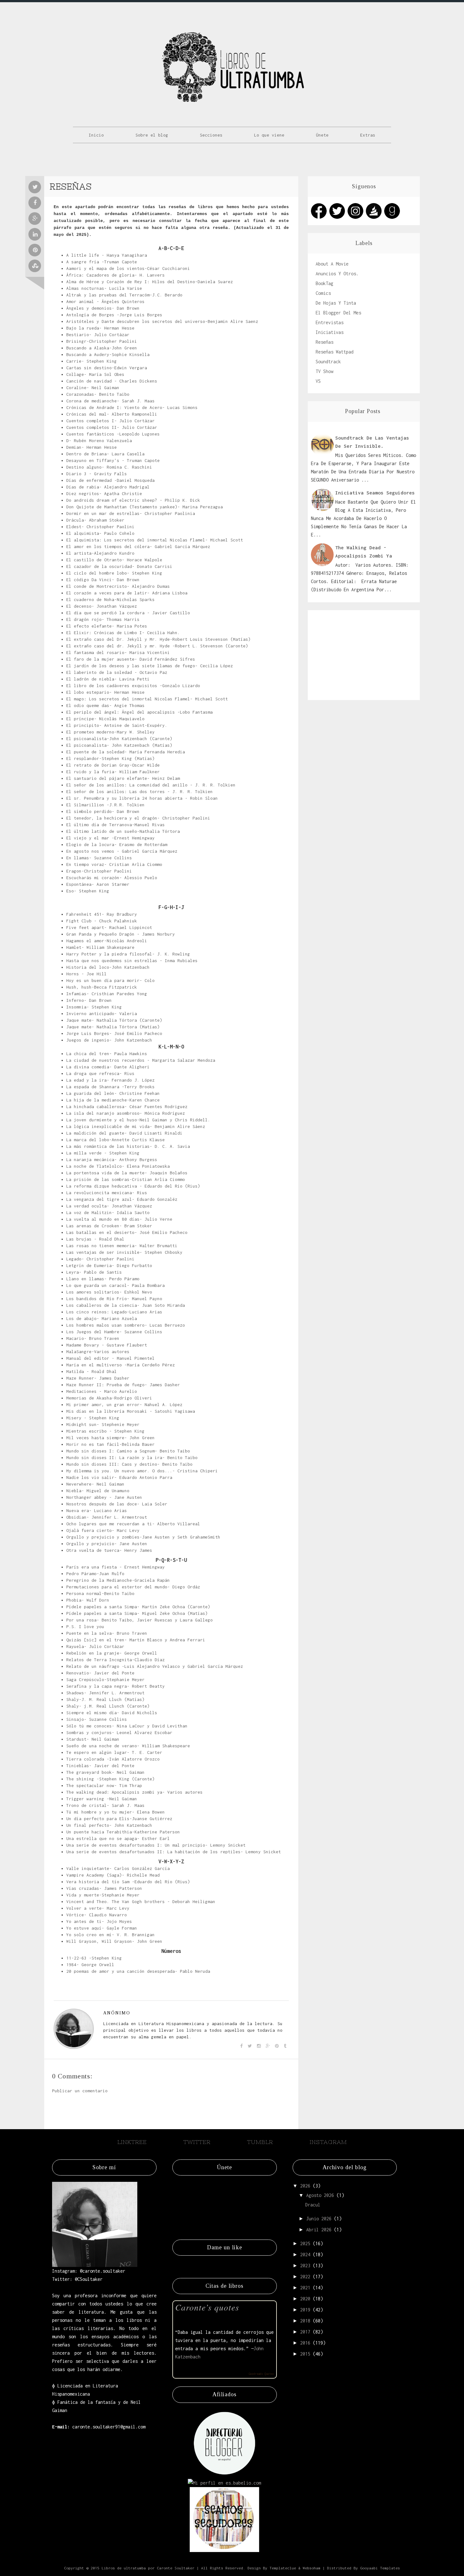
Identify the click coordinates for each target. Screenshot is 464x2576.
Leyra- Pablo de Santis (94, 1272)
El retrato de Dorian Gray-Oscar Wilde (113, 765)
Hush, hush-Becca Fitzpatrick (102, 987)
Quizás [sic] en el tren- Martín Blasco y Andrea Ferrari (136, 1640)
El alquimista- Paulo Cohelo (100, 533)
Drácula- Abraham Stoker (95, 520)
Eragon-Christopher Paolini (99, 871)
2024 (305, 2255)
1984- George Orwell (90, 1965)
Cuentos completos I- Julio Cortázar (110, 421)
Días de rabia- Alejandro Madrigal (108, 487)
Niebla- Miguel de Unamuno (98, 1491)
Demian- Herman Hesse (92, 447)
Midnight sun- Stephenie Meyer (103, 1424)
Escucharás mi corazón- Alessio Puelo (112, 878)
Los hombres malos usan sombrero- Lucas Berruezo (126, 1325)
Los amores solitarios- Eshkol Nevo (109, 1292)
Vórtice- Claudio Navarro (97, 1915)
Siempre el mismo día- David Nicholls (112, 1713)
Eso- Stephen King (88, 891)
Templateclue (283, 2568)
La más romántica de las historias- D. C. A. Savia (128, 1146)
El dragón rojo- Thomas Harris (103, 619)
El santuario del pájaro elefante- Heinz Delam (123, 778)
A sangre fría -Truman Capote (102, 262)
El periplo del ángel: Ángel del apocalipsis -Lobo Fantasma (140, 712)
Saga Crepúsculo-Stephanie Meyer (105, 1679)
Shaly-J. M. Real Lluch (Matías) (105, 1699)
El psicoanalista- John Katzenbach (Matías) (119, 745)
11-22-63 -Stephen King (94, 1958)
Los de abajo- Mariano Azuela (102, 1318)
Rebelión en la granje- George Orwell (112, 1653)
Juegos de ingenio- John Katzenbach (109, 1040)
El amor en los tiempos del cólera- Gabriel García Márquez (138, 546)
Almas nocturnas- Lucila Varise (104, 288)
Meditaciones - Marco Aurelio (102, 1391)
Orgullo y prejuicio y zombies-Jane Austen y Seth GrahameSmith (143, 1537)
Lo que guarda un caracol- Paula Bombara (116, 1285)
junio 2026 (319, 2219)
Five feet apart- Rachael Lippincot (109, 927)
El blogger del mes (338, 313)
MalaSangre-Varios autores (98, 1352)
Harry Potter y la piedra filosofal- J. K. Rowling (128, 954)
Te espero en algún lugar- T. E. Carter (114, 1752)
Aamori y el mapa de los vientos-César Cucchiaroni (128, 268)
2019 (305, 2310)
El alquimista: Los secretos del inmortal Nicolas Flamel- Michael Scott (155, 540)
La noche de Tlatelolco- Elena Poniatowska (118, 1166)
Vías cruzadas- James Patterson (104, 1888)
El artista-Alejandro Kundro (100, 553)
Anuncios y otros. (337, 274)
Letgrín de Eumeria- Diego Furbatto (109, 1265)
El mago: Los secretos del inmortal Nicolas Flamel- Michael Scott (147, 699)
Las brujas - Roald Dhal (95, 1239)
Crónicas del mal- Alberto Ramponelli (112, 414)
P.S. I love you (85, 1627)
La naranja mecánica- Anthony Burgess (112, 1159)
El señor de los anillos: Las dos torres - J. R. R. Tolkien (140, 791)
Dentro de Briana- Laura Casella (105, 454)
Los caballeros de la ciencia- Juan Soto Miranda (126, 1305)
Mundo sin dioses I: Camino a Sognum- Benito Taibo (128, 1451)
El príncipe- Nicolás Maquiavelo (105, 719)
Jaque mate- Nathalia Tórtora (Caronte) (114, 1020)
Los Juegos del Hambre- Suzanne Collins (114, 1332)
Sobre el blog (152, 135)
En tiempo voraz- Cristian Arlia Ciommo (114, 864)
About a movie (332, 264)
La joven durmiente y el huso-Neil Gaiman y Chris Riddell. (138, 1120)
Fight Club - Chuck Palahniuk (102, 921)
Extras (368, 135)
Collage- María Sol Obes (95, 374)
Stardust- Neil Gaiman (93, 1739)
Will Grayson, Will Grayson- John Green (114, 1941)
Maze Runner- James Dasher (98, 1378)
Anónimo (117, 2013)
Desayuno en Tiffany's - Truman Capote (113, 460)
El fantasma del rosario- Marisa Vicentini (118, 652)
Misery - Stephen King (93, 1418)
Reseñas (324, 342)
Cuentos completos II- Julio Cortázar (112, 427)
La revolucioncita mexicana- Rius (107, 1193)
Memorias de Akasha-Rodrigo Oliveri (109, 1398)
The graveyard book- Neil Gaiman (105, 1772)
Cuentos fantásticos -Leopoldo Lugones (113, 434)
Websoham (312, 2568)
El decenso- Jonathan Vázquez (102, 606)
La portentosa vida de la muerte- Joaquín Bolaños (127, 1173)
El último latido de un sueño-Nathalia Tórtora (123, 831)
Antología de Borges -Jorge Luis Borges (114, 315)
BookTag (324, 283)
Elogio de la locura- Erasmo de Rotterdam (117, 844)
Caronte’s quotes (207, 2307)
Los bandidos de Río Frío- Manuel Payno (114, 1299)
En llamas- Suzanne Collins (99, 858)
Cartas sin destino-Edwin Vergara (107, 368)
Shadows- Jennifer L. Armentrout (105, 1693)
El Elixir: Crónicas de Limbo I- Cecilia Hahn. (123, 633)
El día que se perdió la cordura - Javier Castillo (128, 613)
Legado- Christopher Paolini (100, 1259)
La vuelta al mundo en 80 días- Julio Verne (119, 1219)
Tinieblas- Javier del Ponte (100, 1766)
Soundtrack (328, 362)
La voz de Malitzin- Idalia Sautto (108, 1212)
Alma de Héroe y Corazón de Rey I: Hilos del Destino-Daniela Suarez (150, 282)
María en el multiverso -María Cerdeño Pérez (121, 1365)
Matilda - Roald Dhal (92, 1371)
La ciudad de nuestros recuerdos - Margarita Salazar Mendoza (141, 1060)
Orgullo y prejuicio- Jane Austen (107, 1544)
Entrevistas (330, 322)
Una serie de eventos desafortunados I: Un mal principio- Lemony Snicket (156, 1845)
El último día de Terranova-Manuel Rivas (116, 825)
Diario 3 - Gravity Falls (97, 474)
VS (318, 381)
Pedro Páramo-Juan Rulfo (95, 1574)
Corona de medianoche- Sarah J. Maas (110, 401)
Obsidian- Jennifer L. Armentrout (107, 1517)
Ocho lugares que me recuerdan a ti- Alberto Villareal (133, 1524)
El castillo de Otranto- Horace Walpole (114, 560)
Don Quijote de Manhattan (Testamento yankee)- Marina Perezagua (145, 507)
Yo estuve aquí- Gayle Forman (102, 1928)
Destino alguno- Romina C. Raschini (109, 467)
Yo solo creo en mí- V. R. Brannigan (110, 1935)
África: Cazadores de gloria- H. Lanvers (116, 275)
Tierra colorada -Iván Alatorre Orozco (113, 1759)
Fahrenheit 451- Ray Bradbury (102, 914)
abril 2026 (319, 2230)
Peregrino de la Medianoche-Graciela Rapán (118, 1580)
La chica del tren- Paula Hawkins (107, 1054)
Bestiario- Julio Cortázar (98, 335)
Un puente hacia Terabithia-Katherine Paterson (123, 1832)
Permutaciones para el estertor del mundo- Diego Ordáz (133, 1587)
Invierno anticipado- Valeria (102, 1013)
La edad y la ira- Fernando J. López (110, 1080)
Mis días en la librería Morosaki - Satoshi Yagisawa (131, 1411)
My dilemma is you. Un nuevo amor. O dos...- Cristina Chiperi (142, 1471)
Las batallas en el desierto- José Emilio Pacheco (127, 1232)
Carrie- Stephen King (92, 361)
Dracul (313, 2205)
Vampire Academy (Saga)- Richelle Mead (113, 1875)
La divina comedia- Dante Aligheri (108, 1067)
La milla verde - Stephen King (103, 1153)
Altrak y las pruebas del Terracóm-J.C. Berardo (124, 295)
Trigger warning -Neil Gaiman (102, 1799)
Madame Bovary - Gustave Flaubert (107, 1345)
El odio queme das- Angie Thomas (105, 705)
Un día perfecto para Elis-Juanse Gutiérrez (119, 1819)
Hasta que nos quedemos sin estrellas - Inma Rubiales (132, 961)
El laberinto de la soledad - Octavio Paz (117, 672)
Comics (323, 293)
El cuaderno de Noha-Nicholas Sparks (110, 599)
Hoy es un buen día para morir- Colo (110, 980)
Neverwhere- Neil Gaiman (95, 1484)
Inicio (96, 135)
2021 (305, 2288)
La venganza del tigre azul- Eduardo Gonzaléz (122, 1199)
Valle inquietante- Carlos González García (118, 1868)
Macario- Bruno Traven (93, 1338)
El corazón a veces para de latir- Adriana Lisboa (127, 593)
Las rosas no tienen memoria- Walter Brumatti (122, 1246)
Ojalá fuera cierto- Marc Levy (103, 1530)
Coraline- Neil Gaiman (93, 388)
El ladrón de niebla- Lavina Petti (108, 679)
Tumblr (260, 2142)
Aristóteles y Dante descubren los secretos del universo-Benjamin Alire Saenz (162, 321)
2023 (305, 2266)
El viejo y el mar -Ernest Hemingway (110, 838)
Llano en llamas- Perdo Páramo (103, 1279)
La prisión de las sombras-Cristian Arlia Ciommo (126, 1179)
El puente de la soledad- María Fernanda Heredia (126, 752)
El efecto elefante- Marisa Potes (107, 626)
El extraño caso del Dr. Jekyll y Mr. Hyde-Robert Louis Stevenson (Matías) (158, 639)
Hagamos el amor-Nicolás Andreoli (107, 941)
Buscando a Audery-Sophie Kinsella (108, 354)
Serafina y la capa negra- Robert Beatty (116, 1686)
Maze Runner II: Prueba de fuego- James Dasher (123, 1385)
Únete (322, 135)
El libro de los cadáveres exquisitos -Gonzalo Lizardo (133, 686)
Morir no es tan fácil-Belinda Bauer (110, 1444)
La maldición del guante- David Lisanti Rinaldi (124, 1133)
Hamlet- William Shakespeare (100, 947)
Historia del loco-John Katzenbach (108, 967)
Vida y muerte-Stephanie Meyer (103, 1895)
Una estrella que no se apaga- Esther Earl (118, 1838)
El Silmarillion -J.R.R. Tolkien (105, 805)
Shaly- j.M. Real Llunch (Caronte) (108, 1706)
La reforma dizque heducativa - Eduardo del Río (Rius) (133, 1186)
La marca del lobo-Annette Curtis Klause (116, 1140)
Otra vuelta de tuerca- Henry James (109, 1550)
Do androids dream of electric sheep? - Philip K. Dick (133, 500)
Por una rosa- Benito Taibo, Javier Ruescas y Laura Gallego (140, 1620)
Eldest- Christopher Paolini (100, 527)
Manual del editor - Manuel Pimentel (110, 1358)
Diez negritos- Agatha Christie (104, 494)
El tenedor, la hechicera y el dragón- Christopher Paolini (138, 818)
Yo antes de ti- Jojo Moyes (99, 1921)
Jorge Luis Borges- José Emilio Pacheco (114, 1033)
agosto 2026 (320, 2195)
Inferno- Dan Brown (89, 1000)
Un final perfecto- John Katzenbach (109, 1825)
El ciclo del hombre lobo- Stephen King (114, 573)
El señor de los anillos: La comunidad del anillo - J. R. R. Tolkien (151, 785)
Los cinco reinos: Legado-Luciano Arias (114, 1312)
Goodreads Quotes (261, 2374)
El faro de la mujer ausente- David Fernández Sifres (131, 659)
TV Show (324, 371)
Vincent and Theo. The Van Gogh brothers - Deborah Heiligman (141, 1901)
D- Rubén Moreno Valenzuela (99, 441)
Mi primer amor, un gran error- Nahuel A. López (124, 1405)
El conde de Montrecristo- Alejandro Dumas (118, 586)
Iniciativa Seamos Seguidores (375, 493)
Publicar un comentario (80, 2091)
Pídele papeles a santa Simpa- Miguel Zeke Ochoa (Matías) (137, 1613)
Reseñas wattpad (335, 352)
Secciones (211, 135)
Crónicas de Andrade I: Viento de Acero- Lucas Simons (132, 407)
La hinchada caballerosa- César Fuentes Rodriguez (127, 1107)
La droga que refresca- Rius (100, 1073)
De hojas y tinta (336, 303)
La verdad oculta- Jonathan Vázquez (109, 1206)
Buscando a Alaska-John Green (102, 348)
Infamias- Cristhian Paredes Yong (107, 994)
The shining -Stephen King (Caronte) (110, 1779)
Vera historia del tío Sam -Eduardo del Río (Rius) (128, 1882)
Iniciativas (330, 332)
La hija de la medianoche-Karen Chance (113, 1100)
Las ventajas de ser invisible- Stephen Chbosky (124, 1252)
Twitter (197, 2142)
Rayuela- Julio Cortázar (95, 1646)
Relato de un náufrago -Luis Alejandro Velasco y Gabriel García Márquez (155, 1666)
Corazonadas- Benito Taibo (98, 394)
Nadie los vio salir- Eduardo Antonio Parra (119, 1477)
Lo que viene (269, 135)
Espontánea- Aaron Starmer (98, 884)
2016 (305, 2343)
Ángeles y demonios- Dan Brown (103, 308)
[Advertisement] (364, 654)
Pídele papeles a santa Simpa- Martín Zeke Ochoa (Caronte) (138, 1607)
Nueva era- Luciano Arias (97, 1510)
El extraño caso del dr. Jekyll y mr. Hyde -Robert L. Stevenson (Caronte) (157, 646)
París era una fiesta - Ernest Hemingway (116, 1567)
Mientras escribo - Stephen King (105, 1431)
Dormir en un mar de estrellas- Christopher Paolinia (131, 513)
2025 (305, 2243)
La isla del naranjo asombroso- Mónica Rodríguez (126, 1113)
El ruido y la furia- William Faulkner (113, 772)
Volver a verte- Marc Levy (98, 1908)
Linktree (132, 2142)
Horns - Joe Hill (86, 974)
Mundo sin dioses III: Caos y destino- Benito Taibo (129, 1464)
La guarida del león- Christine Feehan (113, 1093)
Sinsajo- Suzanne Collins (97, 1719)
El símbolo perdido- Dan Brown (103, 811)
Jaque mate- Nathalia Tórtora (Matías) (113, 1027)
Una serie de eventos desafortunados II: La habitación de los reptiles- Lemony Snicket (174, 1852)
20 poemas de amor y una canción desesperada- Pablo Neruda (138, 1971)
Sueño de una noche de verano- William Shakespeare (128, 1746)
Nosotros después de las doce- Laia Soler (117, 1504)
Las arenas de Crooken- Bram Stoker (109, 1226)
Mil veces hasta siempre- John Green (110, 1438)
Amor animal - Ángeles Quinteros (105, 301)
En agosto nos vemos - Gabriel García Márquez (122, 851)
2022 (305, 2277)
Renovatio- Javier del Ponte (100, 1673)
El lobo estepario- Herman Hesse (105, 692)
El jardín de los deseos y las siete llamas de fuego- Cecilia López (150, 666)
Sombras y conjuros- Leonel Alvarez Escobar (119, 1732)
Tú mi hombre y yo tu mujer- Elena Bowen (116, 1812)
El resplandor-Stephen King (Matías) (110, 758)
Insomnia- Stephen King (94, 1007)
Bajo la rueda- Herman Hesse (100, 328)
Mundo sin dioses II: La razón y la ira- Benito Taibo (132, 1457)
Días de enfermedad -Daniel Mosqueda (110, 480)
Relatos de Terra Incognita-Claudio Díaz (116, 1660)
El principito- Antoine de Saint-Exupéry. (117, 725)
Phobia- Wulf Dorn (88, 1600)
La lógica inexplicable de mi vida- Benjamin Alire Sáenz (136, 1126)
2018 (305, 2321)
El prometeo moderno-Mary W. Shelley (110, 732)
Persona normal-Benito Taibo (100, 1593)
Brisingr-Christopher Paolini (102, 341)
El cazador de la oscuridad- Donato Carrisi (119, 566)
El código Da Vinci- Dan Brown (103, 580)
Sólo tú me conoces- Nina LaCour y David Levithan (127, 1726)
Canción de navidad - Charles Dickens (112, 381)
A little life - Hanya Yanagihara (107, 255)
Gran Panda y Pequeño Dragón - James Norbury (121, 934)
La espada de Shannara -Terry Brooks (110, 1087)
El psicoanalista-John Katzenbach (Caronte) (119, 739)
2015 (305, 2354)
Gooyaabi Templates (380, 2568)
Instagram (328, 2142)
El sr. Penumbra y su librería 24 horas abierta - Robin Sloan (142, 798)
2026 (305, 2186)
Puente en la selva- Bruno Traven (107, 1633)
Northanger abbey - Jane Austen (104, 1497)
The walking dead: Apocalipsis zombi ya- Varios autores (134, 1792)
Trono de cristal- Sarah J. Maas (105, 1805)
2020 (305, 2299)
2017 (305, 2332)
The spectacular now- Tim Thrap (104, 1785)
